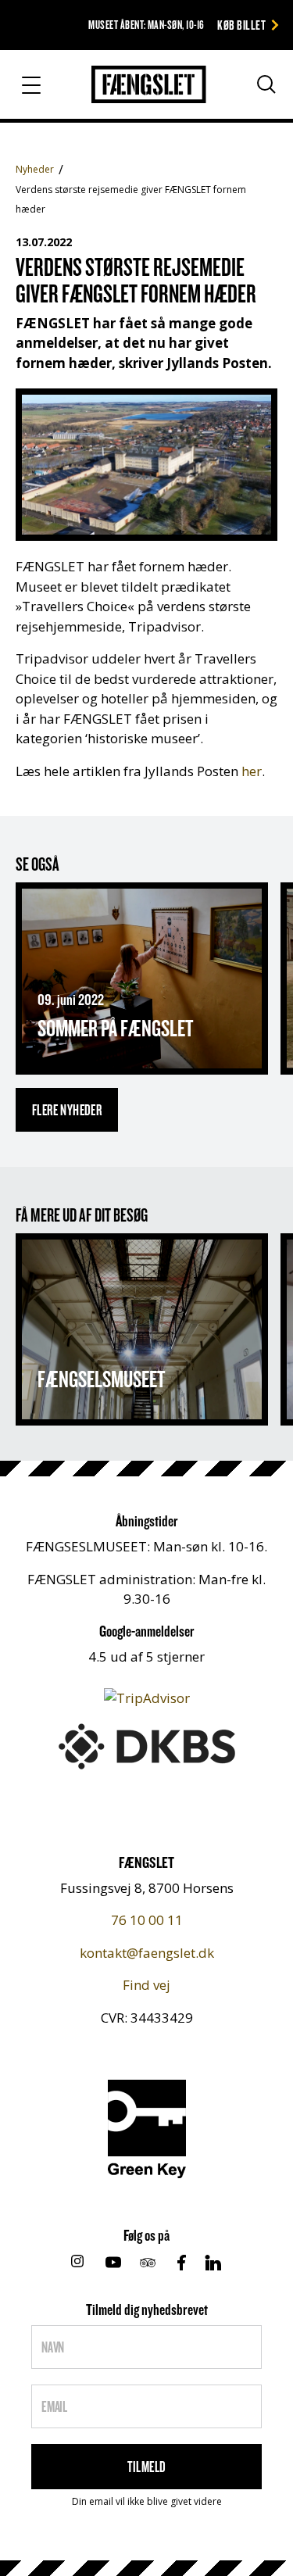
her (252, 771)
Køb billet (241, 25)
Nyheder (35, 169)
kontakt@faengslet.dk (147, 1953)
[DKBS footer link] (147, 1745)
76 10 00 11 (147, 1920)
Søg (252, 91)
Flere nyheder (67, 1110)
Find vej (146, 1985)
